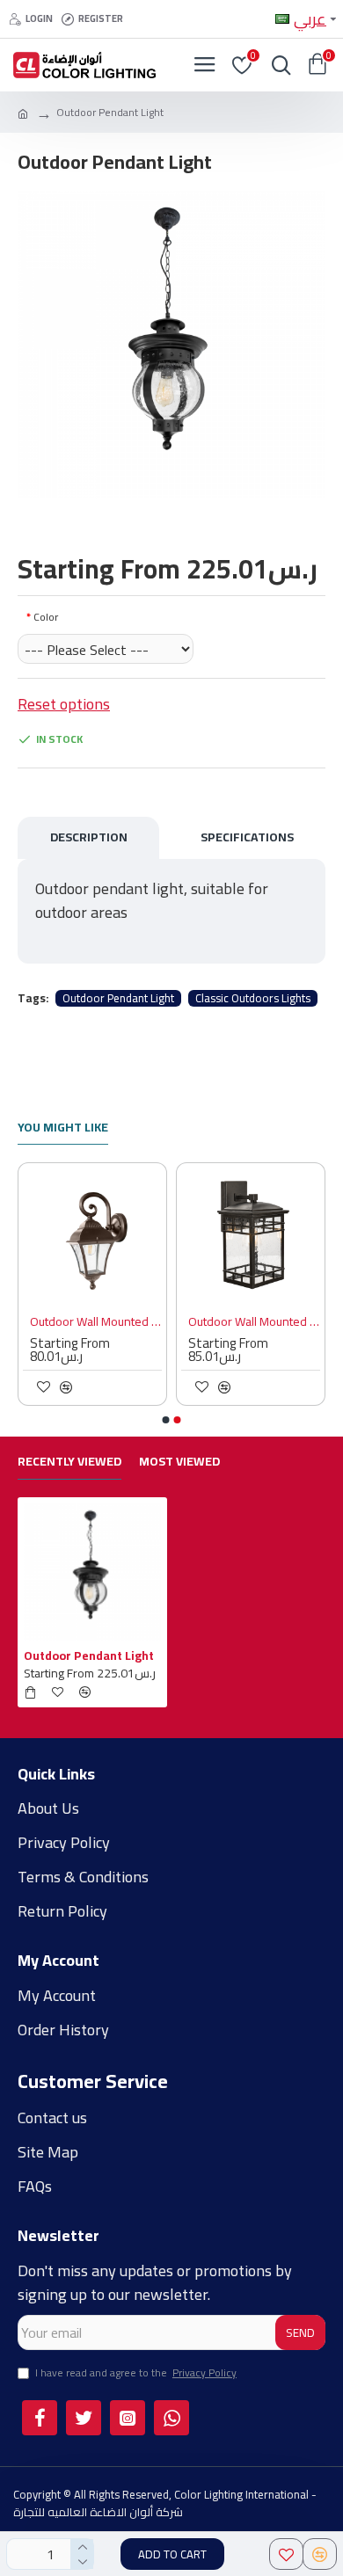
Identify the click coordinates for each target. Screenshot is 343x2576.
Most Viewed (179, 1463)
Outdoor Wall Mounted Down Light (210, 1321)
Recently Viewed (69, 1463)
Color (46, 617)
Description (89, 837)
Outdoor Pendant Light (118, 999)
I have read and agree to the (136, 2374)
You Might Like (63, 1129)
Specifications (247, 837)
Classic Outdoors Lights (253, 999)
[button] (166, 1420)
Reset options (64, 704)
